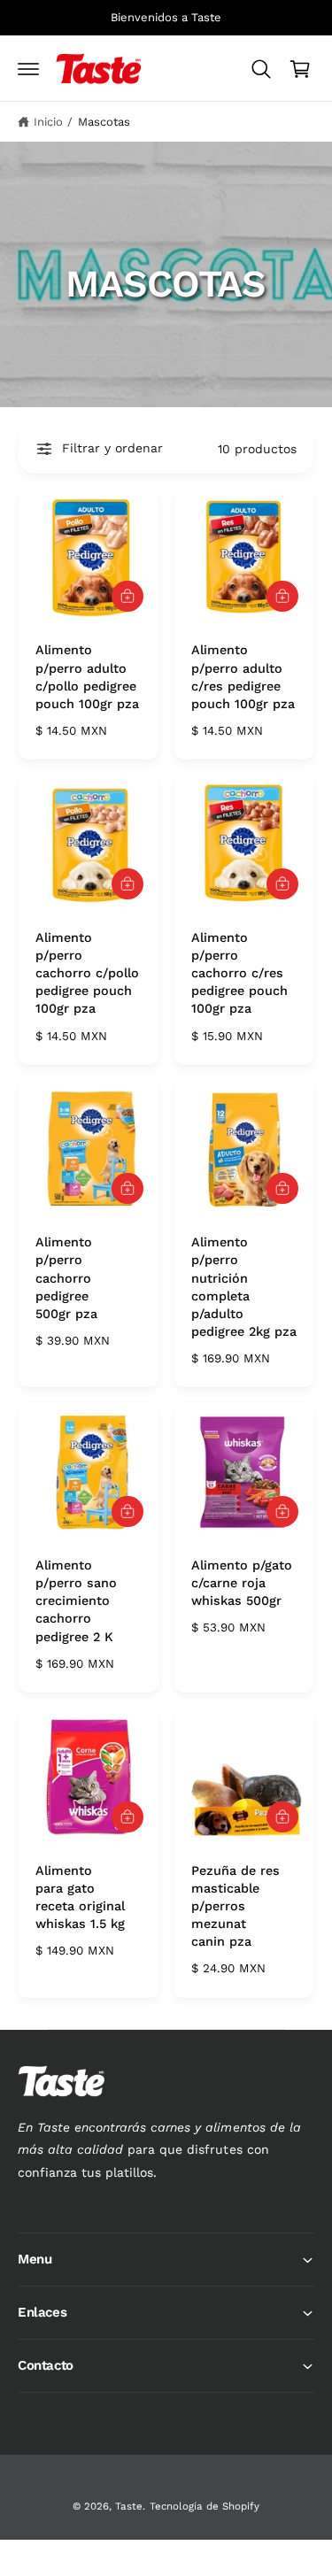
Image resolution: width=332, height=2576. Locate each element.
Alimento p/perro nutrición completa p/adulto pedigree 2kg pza (244, 1287)
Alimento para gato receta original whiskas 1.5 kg (80, 1897)
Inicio (48, 122)
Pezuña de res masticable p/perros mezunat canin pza (235, 1906)
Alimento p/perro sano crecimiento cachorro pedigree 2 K (76, 1601)
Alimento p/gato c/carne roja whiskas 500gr (242, 1583)
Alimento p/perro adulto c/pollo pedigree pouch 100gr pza (87, 676)
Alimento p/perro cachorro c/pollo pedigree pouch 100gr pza (87, 973)
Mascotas (104, 122)
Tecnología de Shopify (205, 2506)
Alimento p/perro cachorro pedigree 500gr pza (66, 1278)
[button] (28, 69)
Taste (129, 2506)
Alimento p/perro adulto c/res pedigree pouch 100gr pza (243, 676)
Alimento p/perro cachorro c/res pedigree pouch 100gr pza (239, 973)
